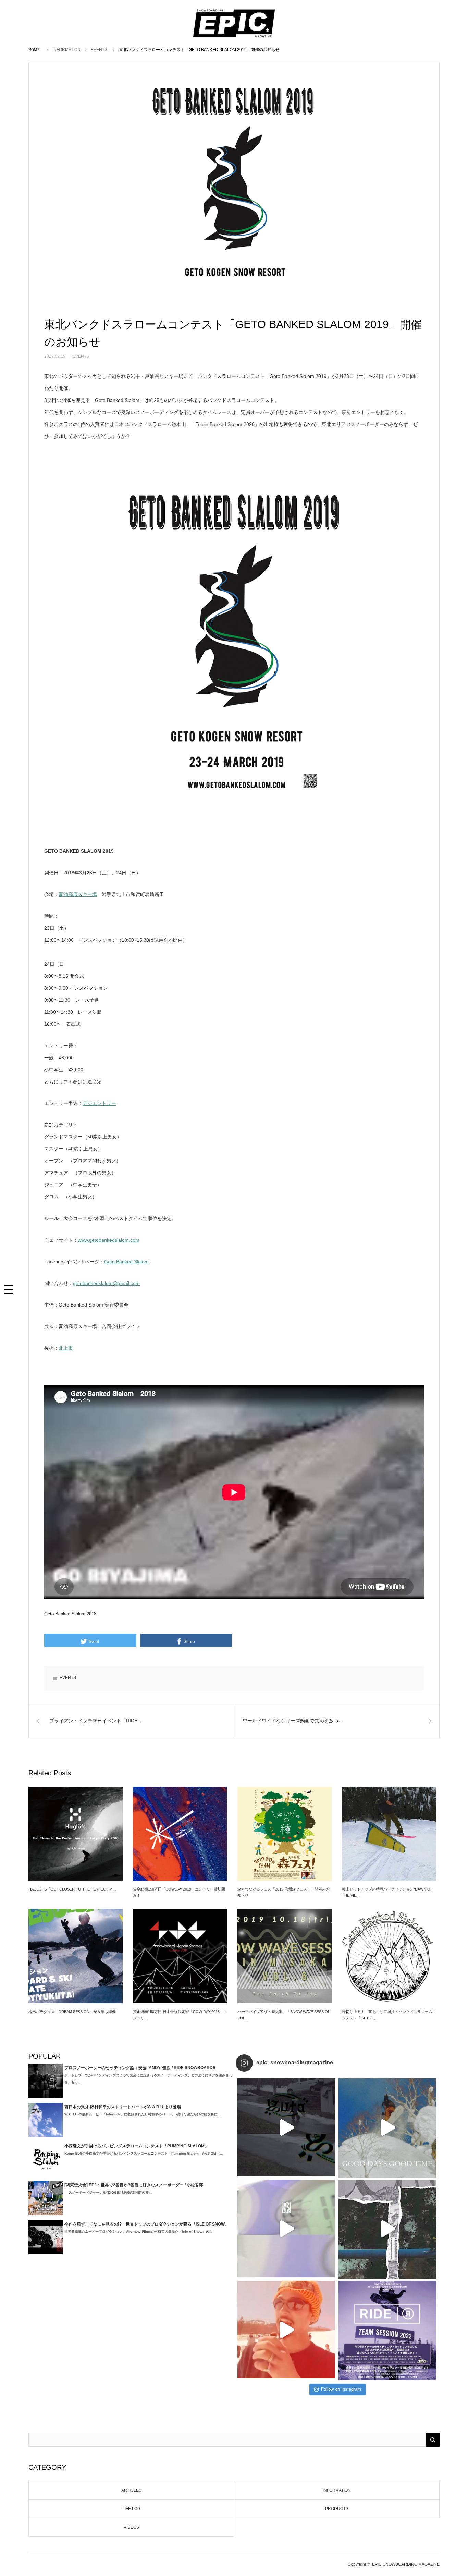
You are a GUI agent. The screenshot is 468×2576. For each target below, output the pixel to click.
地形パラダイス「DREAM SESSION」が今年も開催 (72, 2012)
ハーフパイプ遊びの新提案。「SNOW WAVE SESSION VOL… (284, 2015)
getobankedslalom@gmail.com (106, 1283)
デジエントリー (99, 1103)
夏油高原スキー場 (78, 894)
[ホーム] (35, 49)
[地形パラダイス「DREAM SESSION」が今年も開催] (76, 1956)
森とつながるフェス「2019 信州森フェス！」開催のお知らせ (284, 1892)
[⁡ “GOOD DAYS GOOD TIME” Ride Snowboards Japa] (387, 2127)
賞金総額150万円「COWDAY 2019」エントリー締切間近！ (179, 1892)
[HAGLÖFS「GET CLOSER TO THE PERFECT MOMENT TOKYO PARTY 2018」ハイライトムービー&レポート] (76, 1834)
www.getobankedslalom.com (109, 1240)
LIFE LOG (131, 2509)
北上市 (66, 1348)
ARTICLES (131, 2490)
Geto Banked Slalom (126, 1262)
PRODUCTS (337, 2509)
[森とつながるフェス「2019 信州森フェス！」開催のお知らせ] (285, 1834)
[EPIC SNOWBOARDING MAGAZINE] (234, 38)
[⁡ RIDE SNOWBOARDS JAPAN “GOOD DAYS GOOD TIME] (286, 2228)
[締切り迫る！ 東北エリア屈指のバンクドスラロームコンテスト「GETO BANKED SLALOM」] (389, 1956)
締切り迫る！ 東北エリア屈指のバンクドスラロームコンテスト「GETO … (389, 2015)
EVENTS (99, 50)
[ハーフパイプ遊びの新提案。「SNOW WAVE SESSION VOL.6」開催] (285, 1956)
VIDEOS (131, 2527)
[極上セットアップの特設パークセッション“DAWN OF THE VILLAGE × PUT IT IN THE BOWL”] (389, 1834)
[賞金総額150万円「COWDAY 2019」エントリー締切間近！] (180, 1834)
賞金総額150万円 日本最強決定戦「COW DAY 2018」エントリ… (180, 2015)
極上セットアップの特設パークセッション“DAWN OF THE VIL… (387, 1892)
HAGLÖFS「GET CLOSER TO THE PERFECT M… (72, 1889)
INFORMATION (66, 50)
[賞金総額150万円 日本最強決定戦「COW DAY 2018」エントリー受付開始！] (180, 1956)
